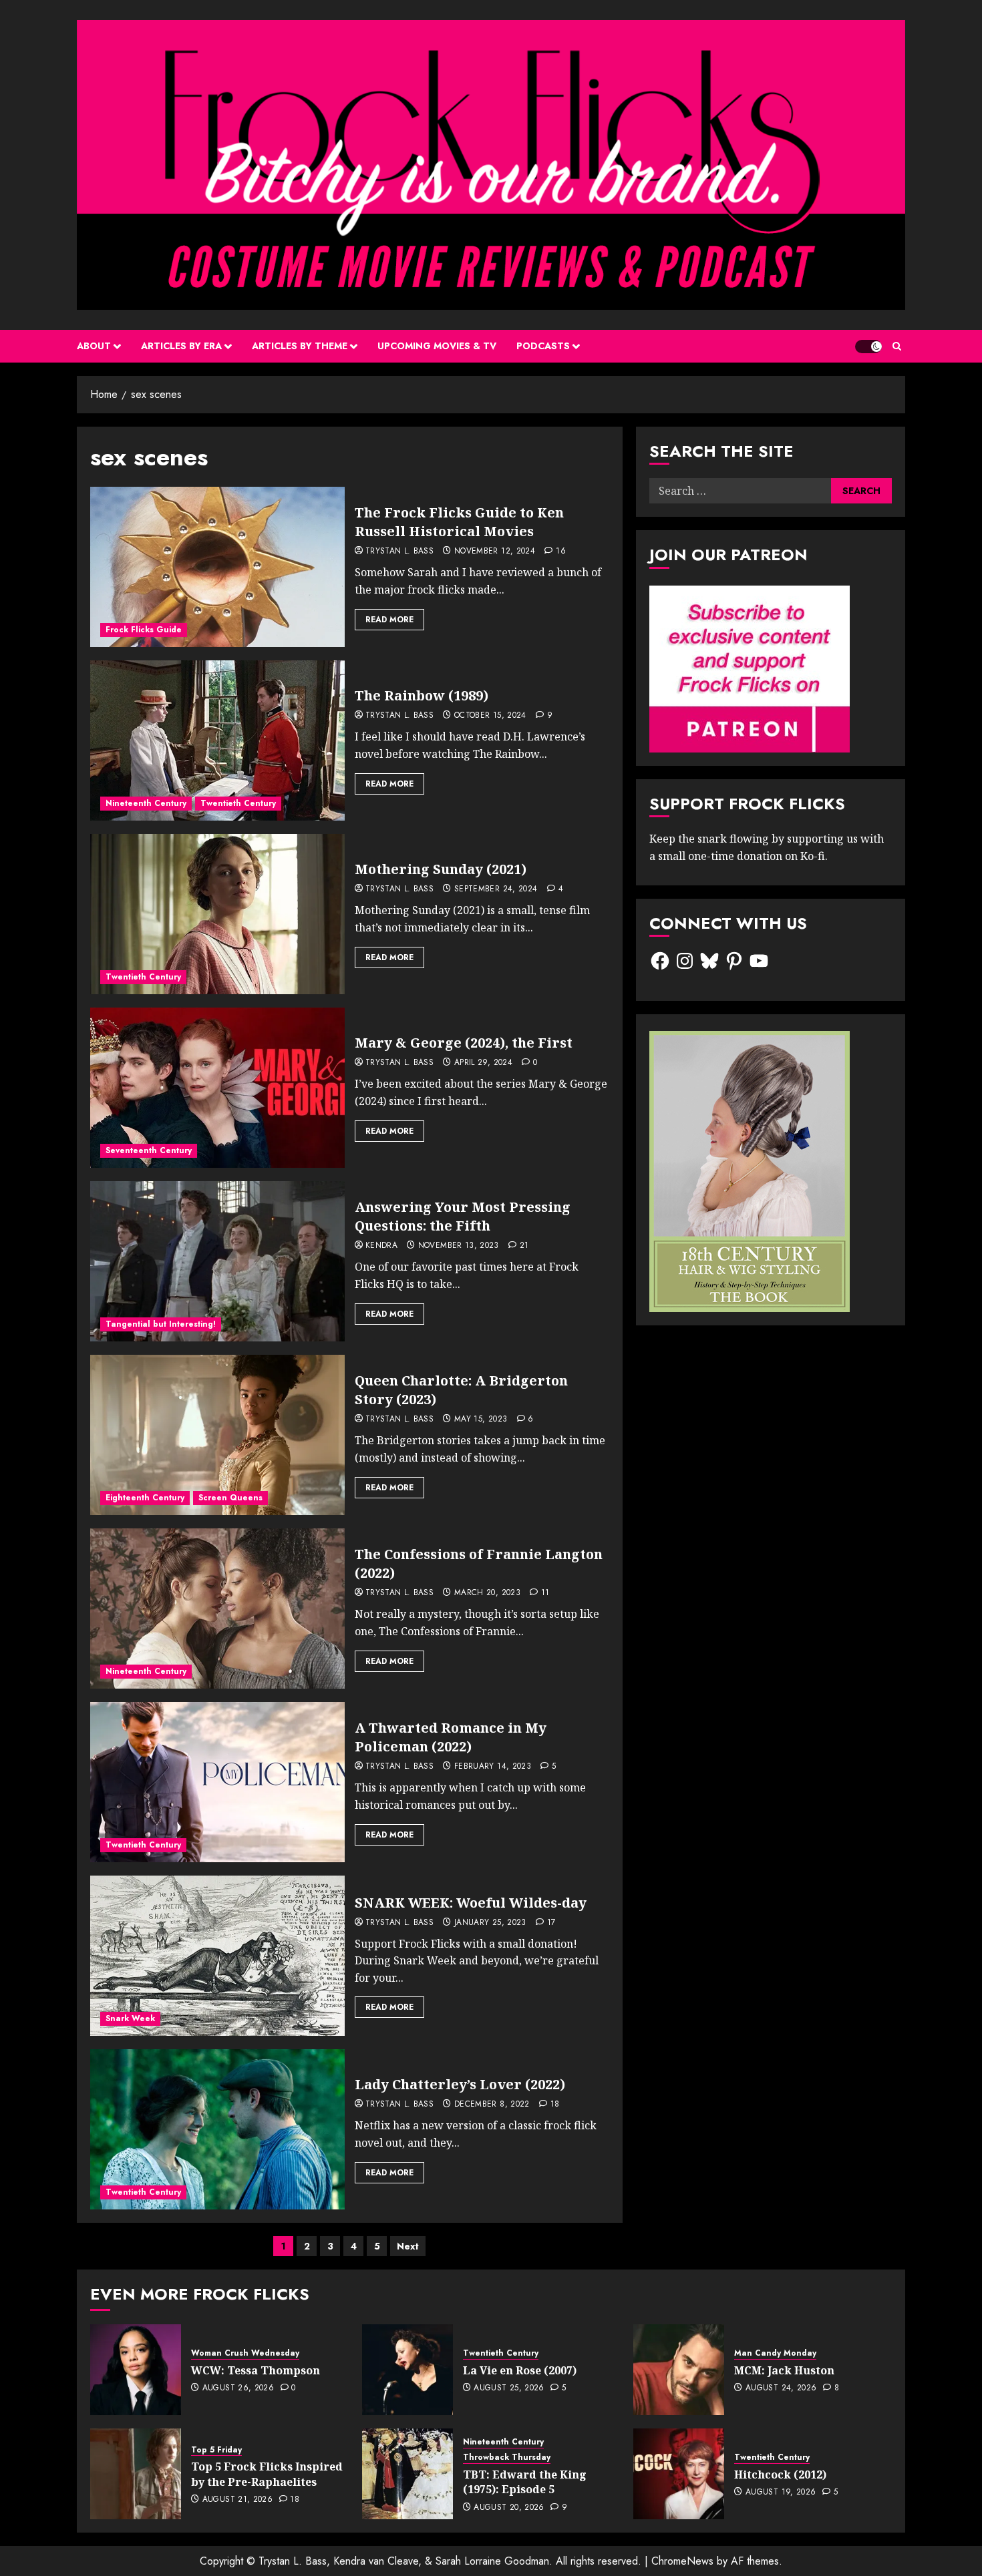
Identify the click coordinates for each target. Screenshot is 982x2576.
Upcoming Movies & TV (437, 346)
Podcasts (543, 346)
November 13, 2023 (459, 1246)
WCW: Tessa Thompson (256, 2370)
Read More (389, 620)
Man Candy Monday (775, 2353)
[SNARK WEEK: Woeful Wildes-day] (217, 1956)
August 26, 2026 (238, 2388)
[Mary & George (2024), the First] (217, 1088)
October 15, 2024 (490, 716)
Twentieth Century (238, 803)
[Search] (897, 346)
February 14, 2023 (493, 1767)
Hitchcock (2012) (780, 2475)
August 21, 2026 (237, 2500)
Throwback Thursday (507, 2457)
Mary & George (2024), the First (464, 1043)
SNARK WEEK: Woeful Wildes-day (471, 1903)
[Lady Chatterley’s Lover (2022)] (217, 2129)
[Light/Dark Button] (868, 347)
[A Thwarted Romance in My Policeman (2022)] (217, 1782)
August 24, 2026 (781, 2388)
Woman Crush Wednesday (245, 2353)
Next (408, 2246)
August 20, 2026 (509, 2508)
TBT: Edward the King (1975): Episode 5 (525, 2482)
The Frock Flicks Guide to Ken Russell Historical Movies (459, 522)
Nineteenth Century (146, 803)
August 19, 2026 (781, 2493)
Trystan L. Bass (399, 552)
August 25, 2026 (509, 2388)
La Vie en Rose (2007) (520, 2370)
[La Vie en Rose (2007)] (407, 2370)
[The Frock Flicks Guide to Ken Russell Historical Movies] (217, 567)
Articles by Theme (300, 346)
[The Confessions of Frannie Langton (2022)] (217, 1608)
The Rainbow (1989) (422, 695)
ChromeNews (682, 2561)
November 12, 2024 (495, 552)
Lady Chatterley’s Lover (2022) (460, 2084)
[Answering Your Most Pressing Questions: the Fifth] (217, 1261)
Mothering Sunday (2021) (441, 869)
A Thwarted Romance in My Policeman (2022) (451, 1737)
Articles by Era (181, 346)
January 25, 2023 (490, 1923)
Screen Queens (230, 1498)
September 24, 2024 (496, 889)
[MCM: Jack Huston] (679, 2370)
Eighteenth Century (145, 1498)
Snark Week (130, 2018)
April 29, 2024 (483, 1063)
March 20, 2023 (487, 1593)
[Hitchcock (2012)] (679, 2474)
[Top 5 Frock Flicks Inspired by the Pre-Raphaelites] (136, 2474)
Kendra (381, 1246)
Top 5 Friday (216, 2450)
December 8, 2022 (492, 2105)
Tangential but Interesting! (161, 1324)
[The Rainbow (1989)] (217, 740)
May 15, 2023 (481, 1420)
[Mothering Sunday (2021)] (217, 914)
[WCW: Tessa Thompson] (136, 2370)
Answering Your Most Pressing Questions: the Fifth (463, 1216)
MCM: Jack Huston (784, 2370)
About (94, 346)
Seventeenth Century (149, 1150)
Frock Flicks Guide (144, 630)
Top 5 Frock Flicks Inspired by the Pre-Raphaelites (267, 2474)
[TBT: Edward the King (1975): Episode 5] (407, 2474)
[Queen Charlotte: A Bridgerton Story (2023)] (217, 1435)
